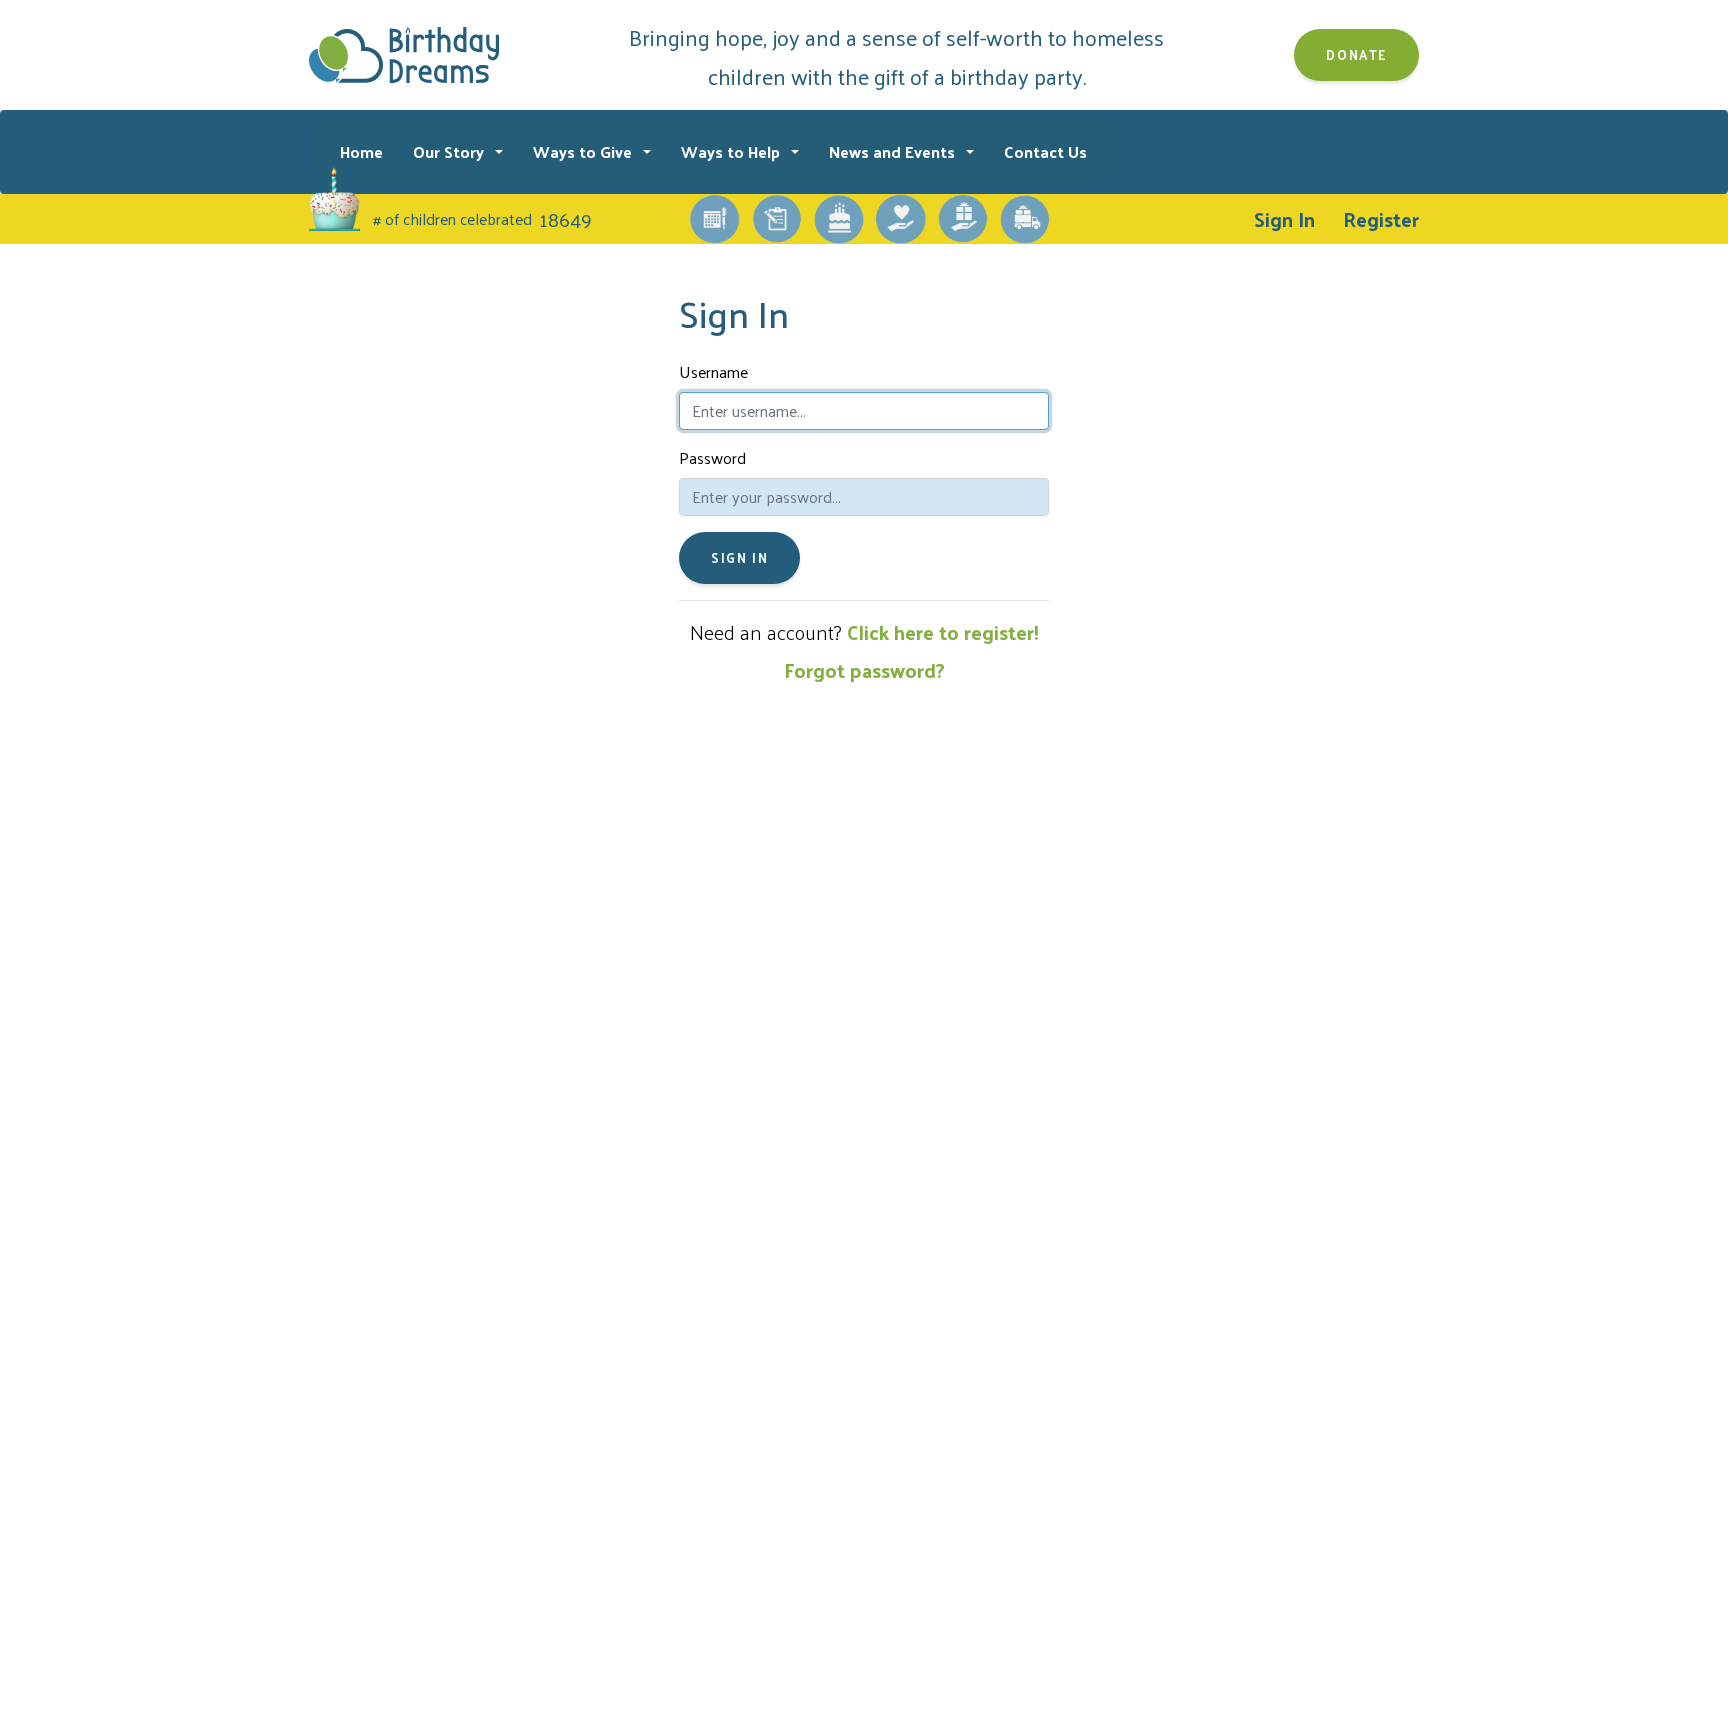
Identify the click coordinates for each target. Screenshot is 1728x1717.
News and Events (894, 151)
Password (712, 458)
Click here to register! (943, 632)
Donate (1356, 54)
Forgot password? (864, 670)
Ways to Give (584, 151)
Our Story (450, 151)
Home (361, 151)
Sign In (1284, 219)
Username (713, 372)
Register (1381, 219)
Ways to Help (732, 151)
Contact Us (1045, 151)
